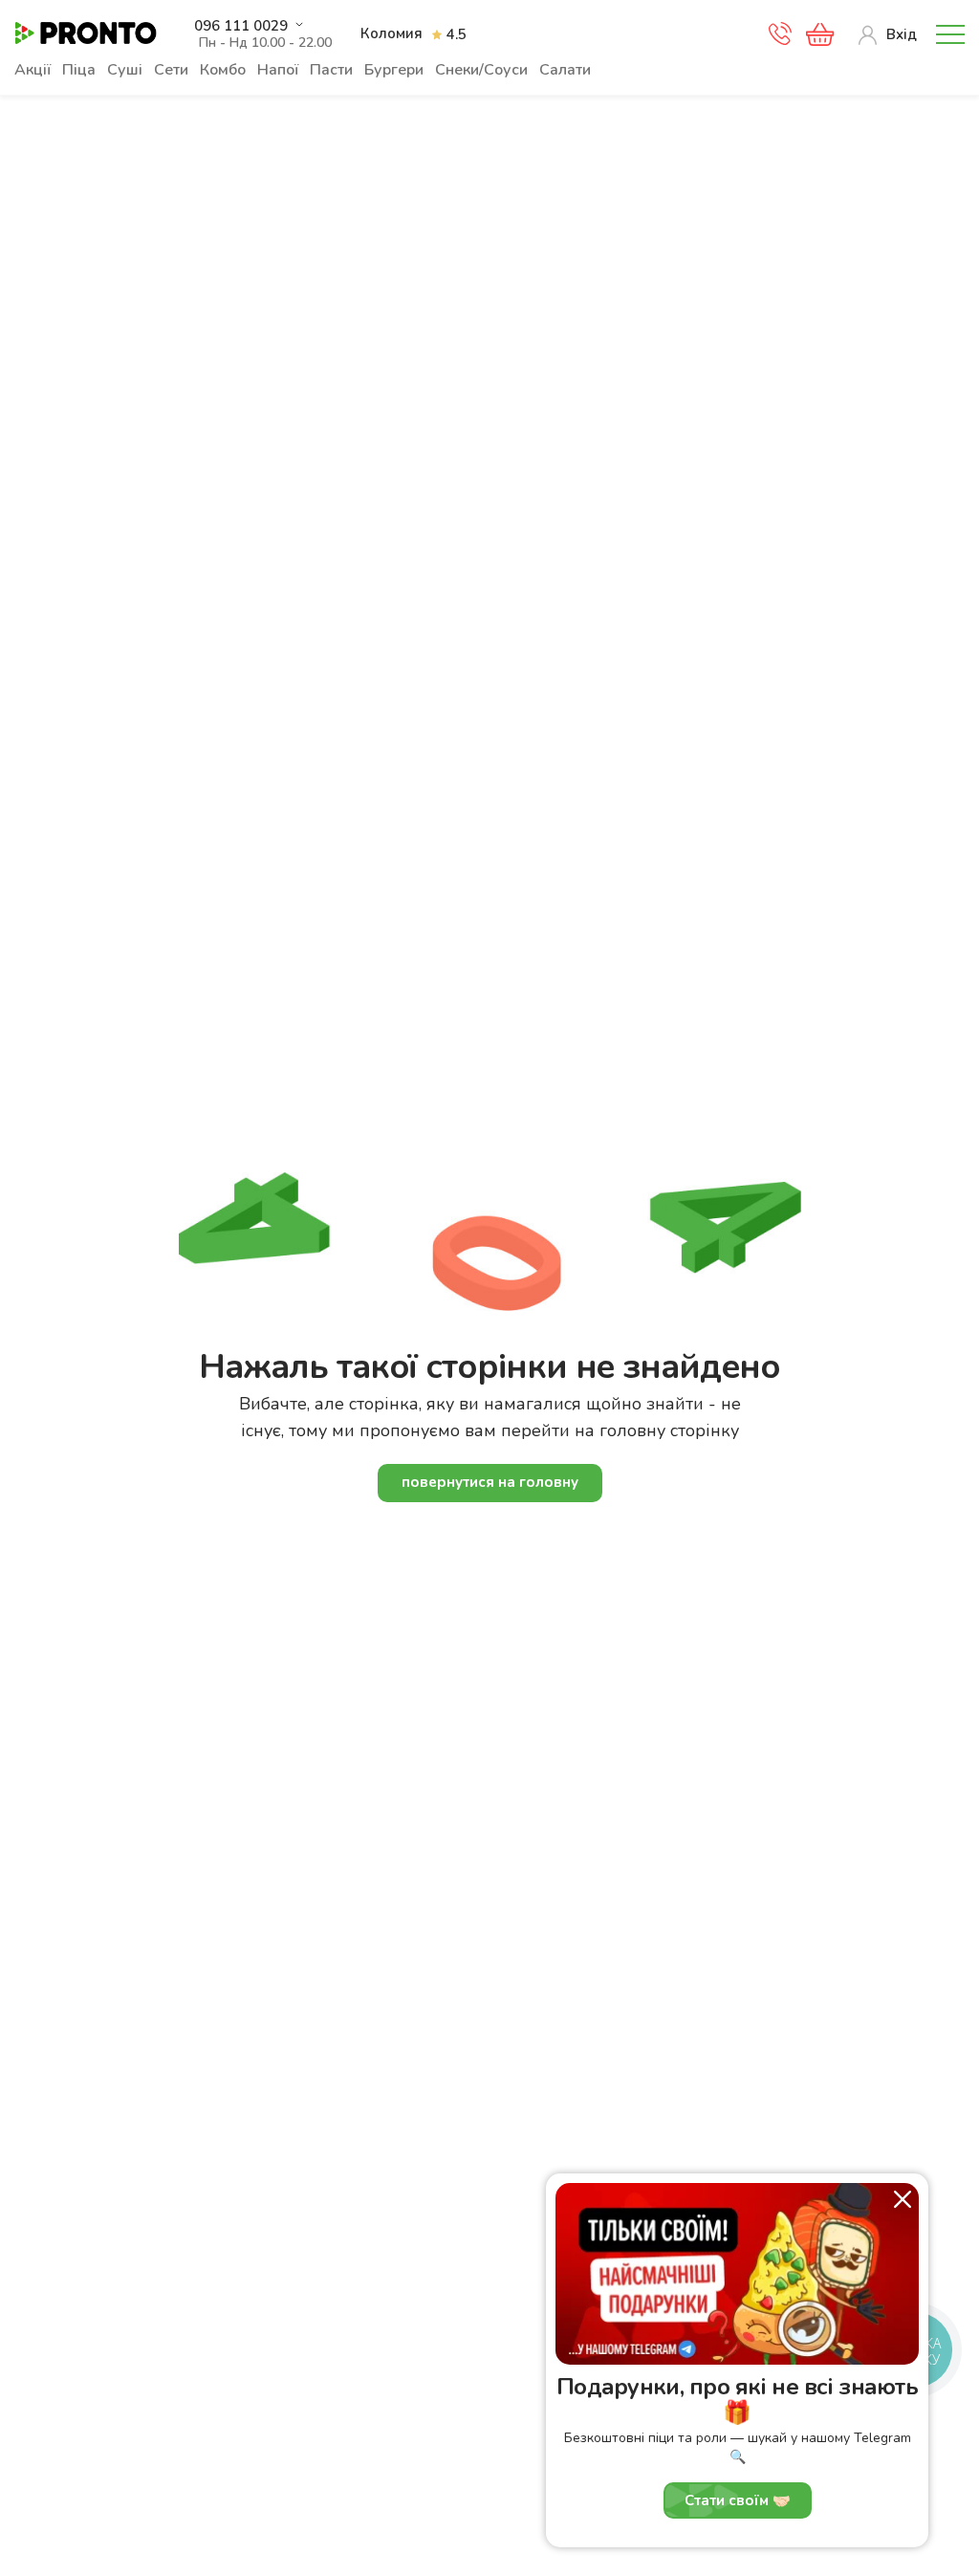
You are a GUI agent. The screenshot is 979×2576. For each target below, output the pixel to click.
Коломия (392, 33)
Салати (565, 70)
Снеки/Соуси (481, 70)
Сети (171, 70)
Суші (125, 70)
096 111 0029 (241, 26)
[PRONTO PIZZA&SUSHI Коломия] (86, 34)
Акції (33, 70)
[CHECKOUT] (820, 34)
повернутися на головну (490, 1482)
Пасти (331, 70)
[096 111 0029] (780, 39)
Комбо (223, 70)
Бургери (394, 70)
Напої (278, 70)
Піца (79, 70)
